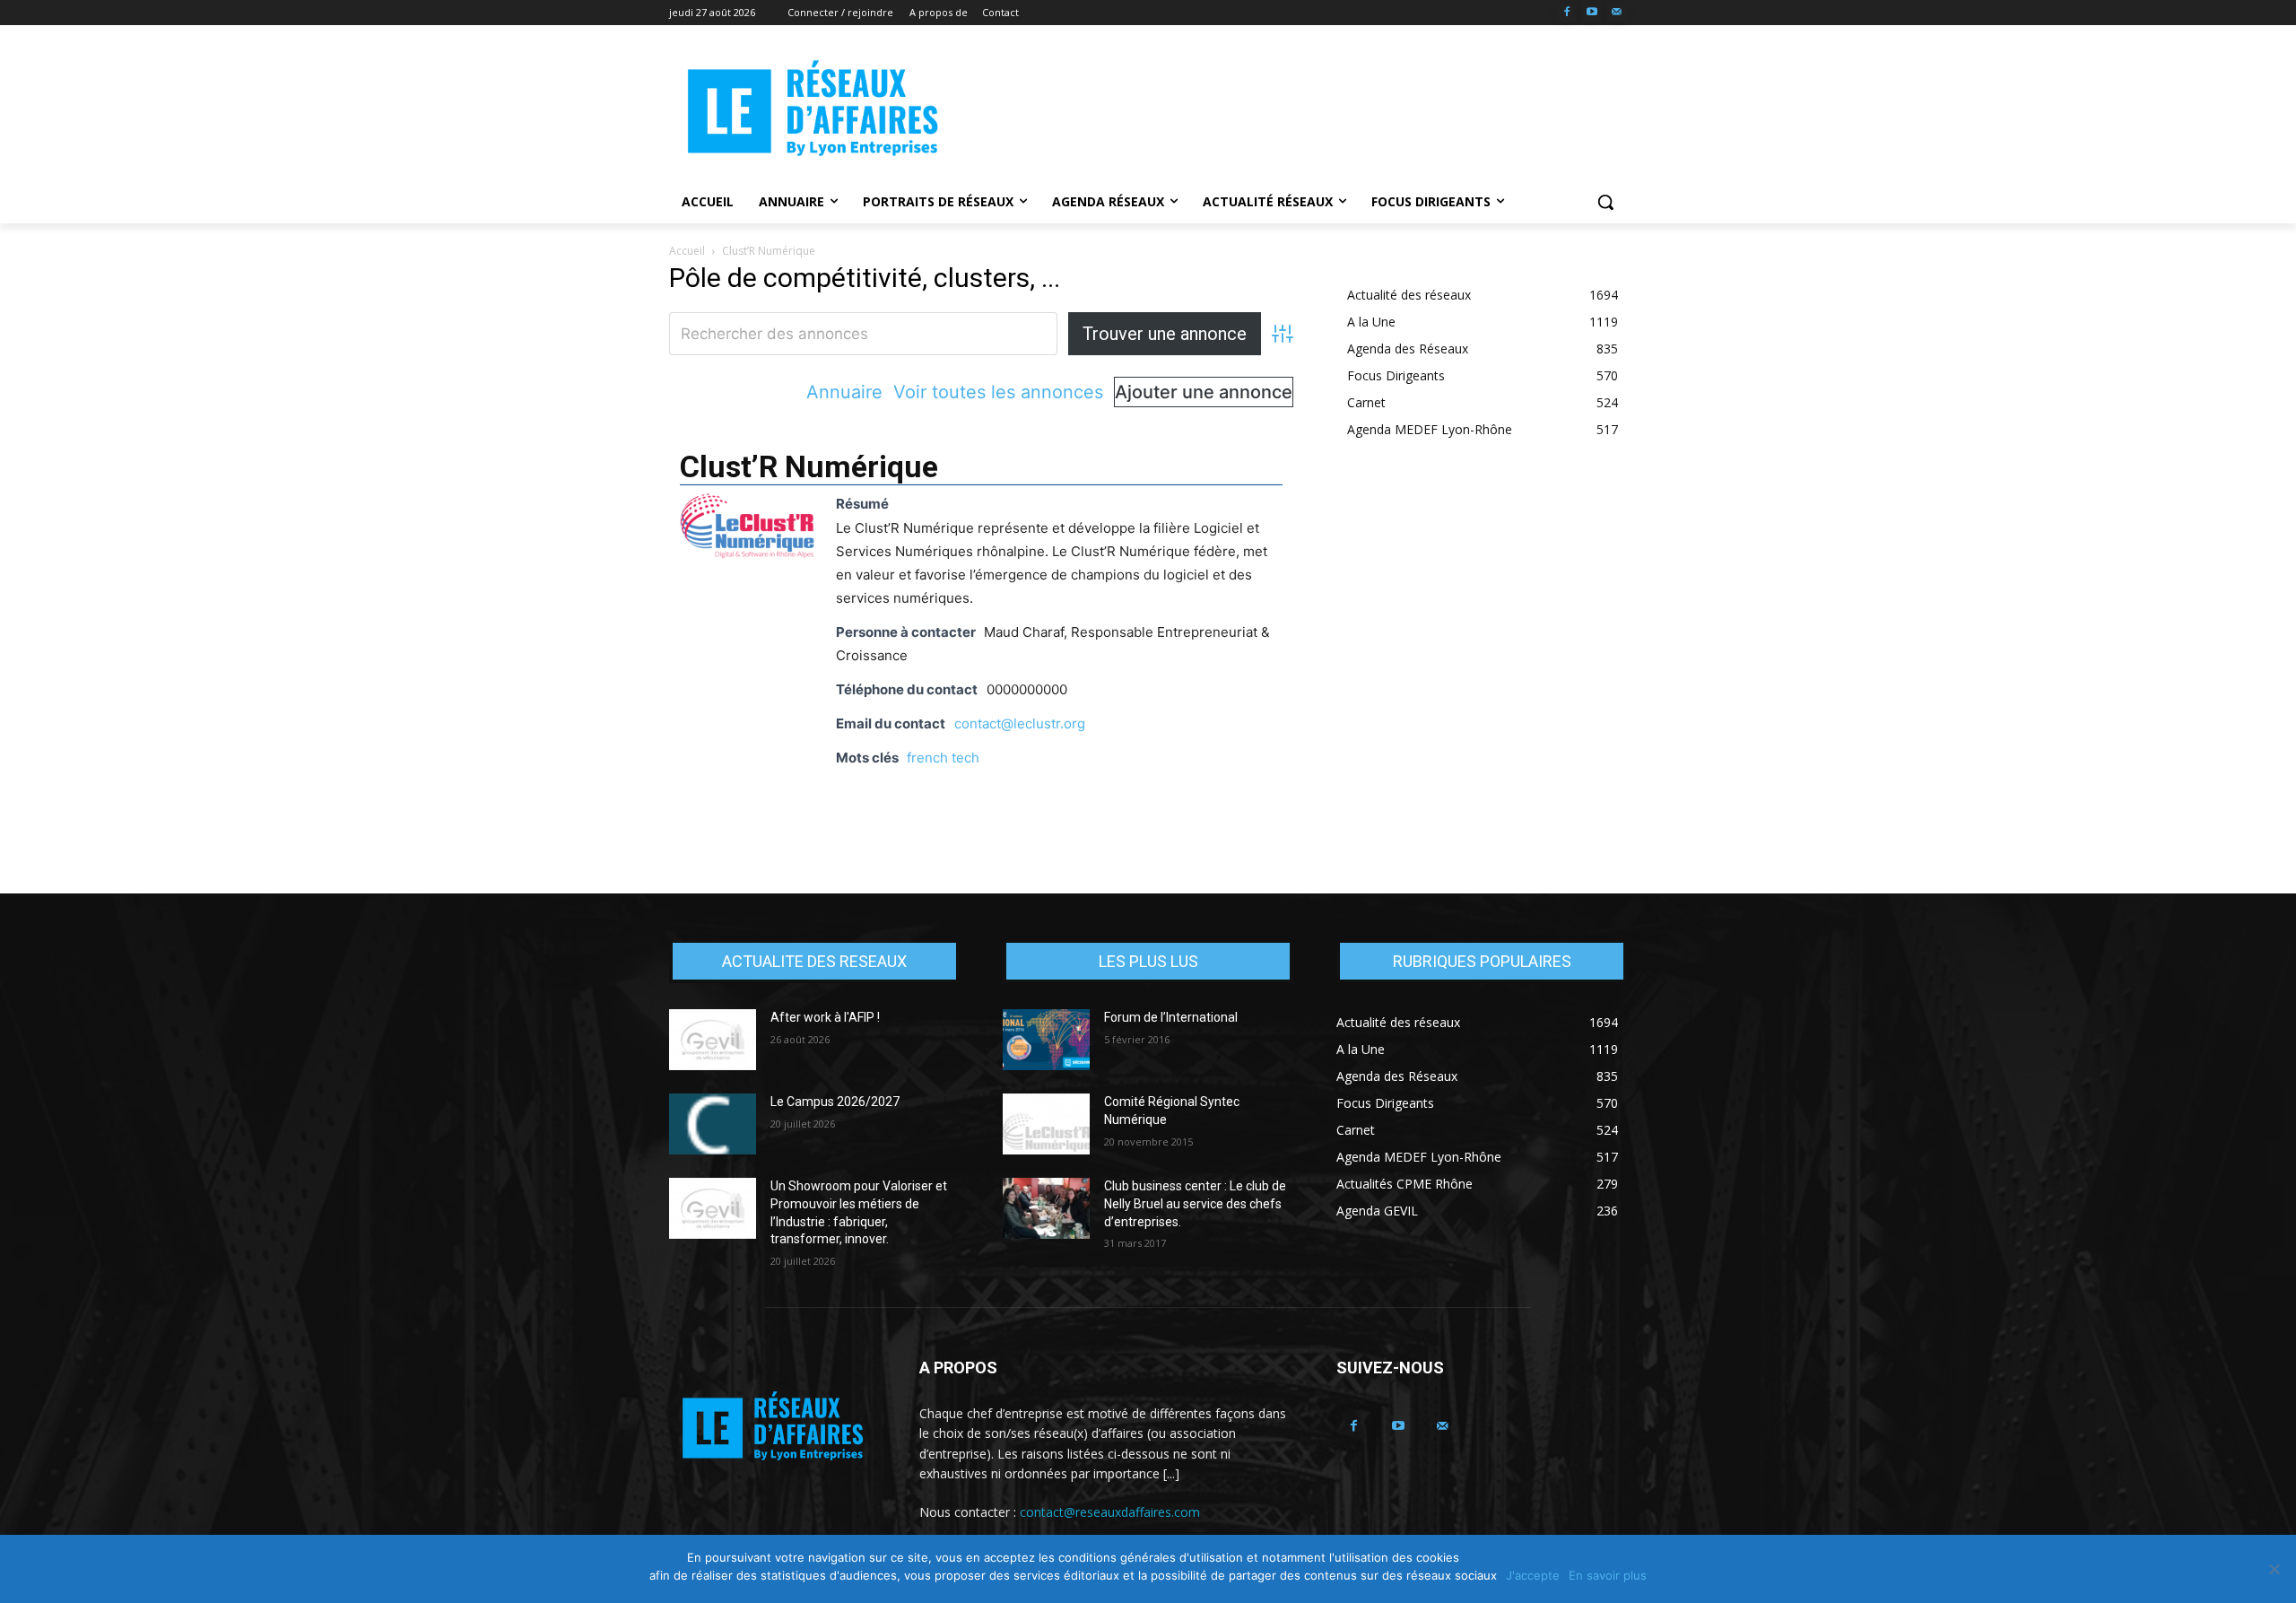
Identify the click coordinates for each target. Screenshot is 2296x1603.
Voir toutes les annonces (998, 392)
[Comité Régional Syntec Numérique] (1046, 1124)
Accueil (687, 251)
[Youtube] (1592, 13)
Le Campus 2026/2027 (835, 1102)
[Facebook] (1567, 13)
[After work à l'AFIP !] (713, 1040)
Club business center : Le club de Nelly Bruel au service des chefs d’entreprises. (1195, 1203)
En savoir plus (1608, 1575)
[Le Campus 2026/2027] (713, 1124)
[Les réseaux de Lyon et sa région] (813, 111)
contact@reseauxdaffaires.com (1110, 1512)
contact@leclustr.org (1020, 723)
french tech (943, 758)
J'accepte (1533, 1575)
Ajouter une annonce (1204, 392)
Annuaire (844, 392)
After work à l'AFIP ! (825, 1017)
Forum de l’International (1171, 1017)
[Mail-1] (1617, 13)
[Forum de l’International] (1046, 1040)
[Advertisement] (1283, 109)
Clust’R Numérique (809, 466)
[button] (1605, 202)
